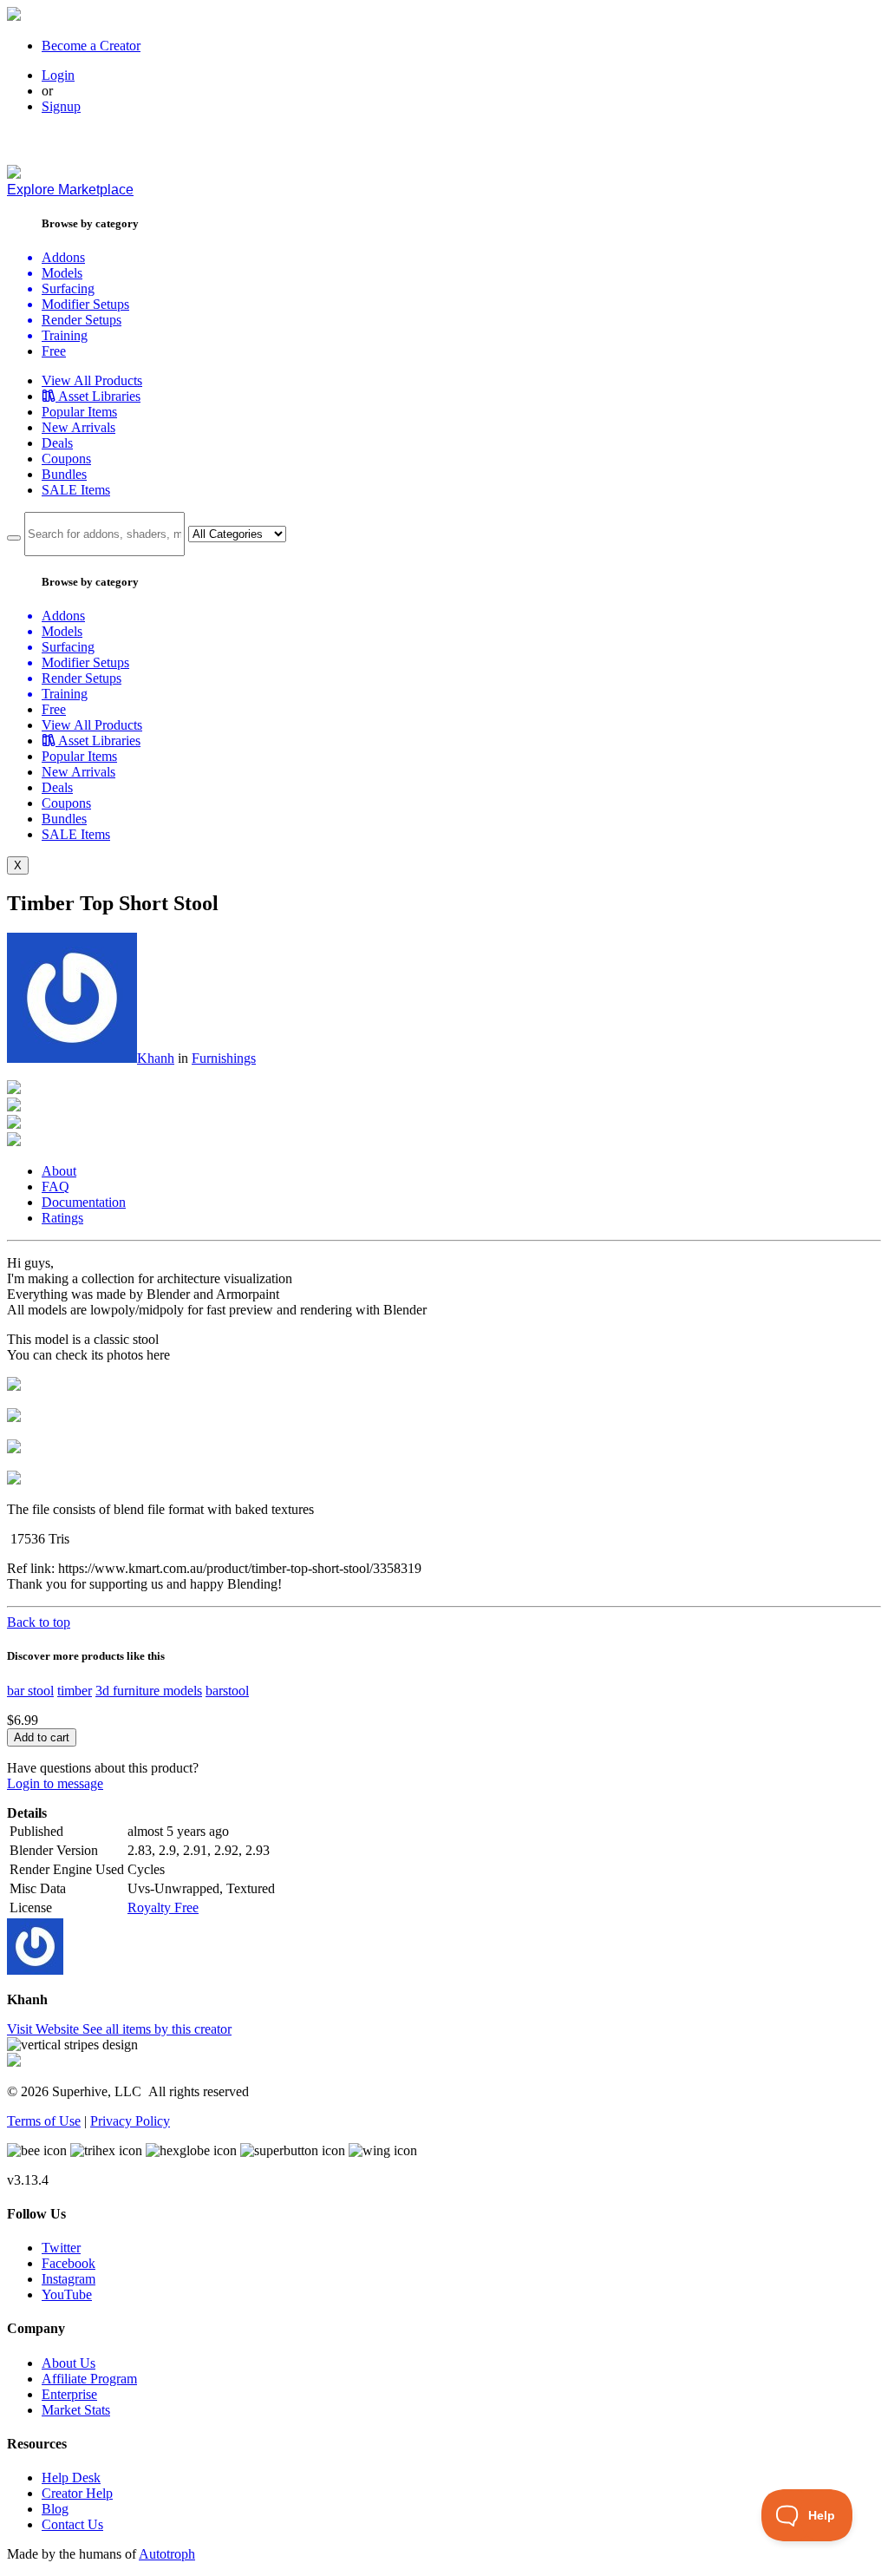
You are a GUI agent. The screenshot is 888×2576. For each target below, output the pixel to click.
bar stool (30, 1691)
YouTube (67, 2294)
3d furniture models (149, 1691)
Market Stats (76, 2410)
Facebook (69, 2263)
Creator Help (77, 2493)
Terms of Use (44, 2121)
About (59, 1171)
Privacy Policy (130, 2121)
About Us (69, 2363)
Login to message (55, 1783)
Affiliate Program (89, 2379)
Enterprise (69, 2394)
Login (58, 75)
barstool (227, 1691)
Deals (57, 443)
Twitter (61, 2248)
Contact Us (72, 2524)
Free (54, 351)
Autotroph (167, 2554)
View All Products (92, 380)
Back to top (39, 1622)
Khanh (156, 1058)
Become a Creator (91, 46)
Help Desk (71, 2478)
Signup (61, 106)
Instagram (69, 2279)
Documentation (84, 1202)
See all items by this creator (157, 2029)
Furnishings (224, 1058)
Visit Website (45, 2029)
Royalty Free (163, 1907)
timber (75, 1691)
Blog (55, 2509)
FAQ (55, 1186)
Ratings (62, 1218)
